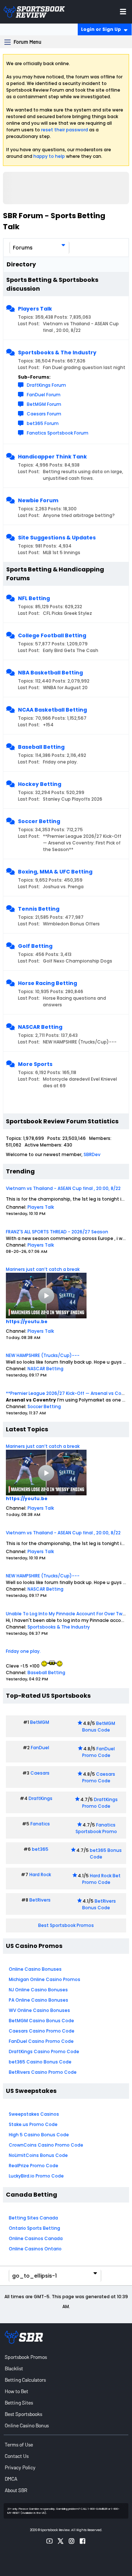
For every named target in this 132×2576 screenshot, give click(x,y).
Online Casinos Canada (36, 2238)
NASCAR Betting (40, 1027)
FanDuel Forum (44, 395)
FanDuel (40, 1748)
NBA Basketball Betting (50, 673)
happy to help (49, 156)
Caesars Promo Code (99, 1777)
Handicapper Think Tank (52, 457)
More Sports (35, 1064)
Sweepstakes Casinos (34, 2114)
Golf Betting (35, 946)
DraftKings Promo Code (100, 1803)
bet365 (40, 1849)
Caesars (40, 1773)
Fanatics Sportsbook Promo (96, 1828)
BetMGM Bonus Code (99, 1727)
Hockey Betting (40, 784)
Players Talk (35, 309)
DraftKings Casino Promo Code (44, 2051)
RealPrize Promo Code (34, 2166)
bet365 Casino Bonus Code (40, 2062)
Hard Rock (40, 1875)
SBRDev (92, 1154)
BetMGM (40, 1722)
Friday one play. (23, 1651)
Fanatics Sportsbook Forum (58, 433)
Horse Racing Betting (47, 983)
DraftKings (41, 1798)
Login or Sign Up (101, 29)
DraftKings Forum (46, 385)
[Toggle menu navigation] (123, 12)
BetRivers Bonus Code (99, 1904)
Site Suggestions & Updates (57, 538)
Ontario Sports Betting (34, 2228)
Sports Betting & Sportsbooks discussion (52, 284)
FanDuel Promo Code (99, 1752)
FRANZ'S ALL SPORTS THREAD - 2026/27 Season (57, 1232)
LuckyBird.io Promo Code (36, 2176)
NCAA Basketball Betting (52, 710)
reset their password (65, 130)
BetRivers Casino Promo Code (43, 2072)
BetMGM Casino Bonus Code (41, 2021)
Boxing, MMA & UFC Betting (55, 872)
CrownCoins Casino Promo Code (46, 2145)
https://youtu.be (27, 1321)
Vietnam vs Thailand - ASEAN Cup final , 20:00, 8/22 (63, 1188)
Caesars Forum (44, 414)
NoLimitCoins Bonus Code (38, 2155)
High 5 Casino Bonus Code (39, 2135)
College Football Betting (52, 635)
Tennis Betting (39, 909)
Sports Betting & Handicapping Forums (55, 574)
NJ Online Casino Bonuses (38, 1990)
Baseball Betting (41, 747)
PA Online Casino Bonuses (38, 2000)
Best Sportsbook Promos (66, 1925)
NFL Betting (34, 598)
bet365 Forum (43, 423)
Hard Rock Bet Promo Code (101, 1879)
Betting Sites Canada (33, 2218)
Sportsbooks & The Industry (57, 352)
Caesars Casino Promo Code (42, 2031)
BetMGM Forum (44, 404)
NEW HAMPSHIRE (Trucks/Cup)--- (43, 1355)
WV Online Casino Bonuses (39, 2010)
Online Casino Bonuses (35, 1969)
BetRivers (40, 1900)
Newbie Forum (38, 500)
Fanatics (40, 1824)
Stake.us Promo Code (33, 2124)
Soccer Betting (39, 821)
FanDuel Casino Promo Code (41, 2041)
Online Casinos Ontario (35, 2249)
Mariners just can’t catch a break (43, 1269)
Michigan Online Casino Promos (45, 1979)
